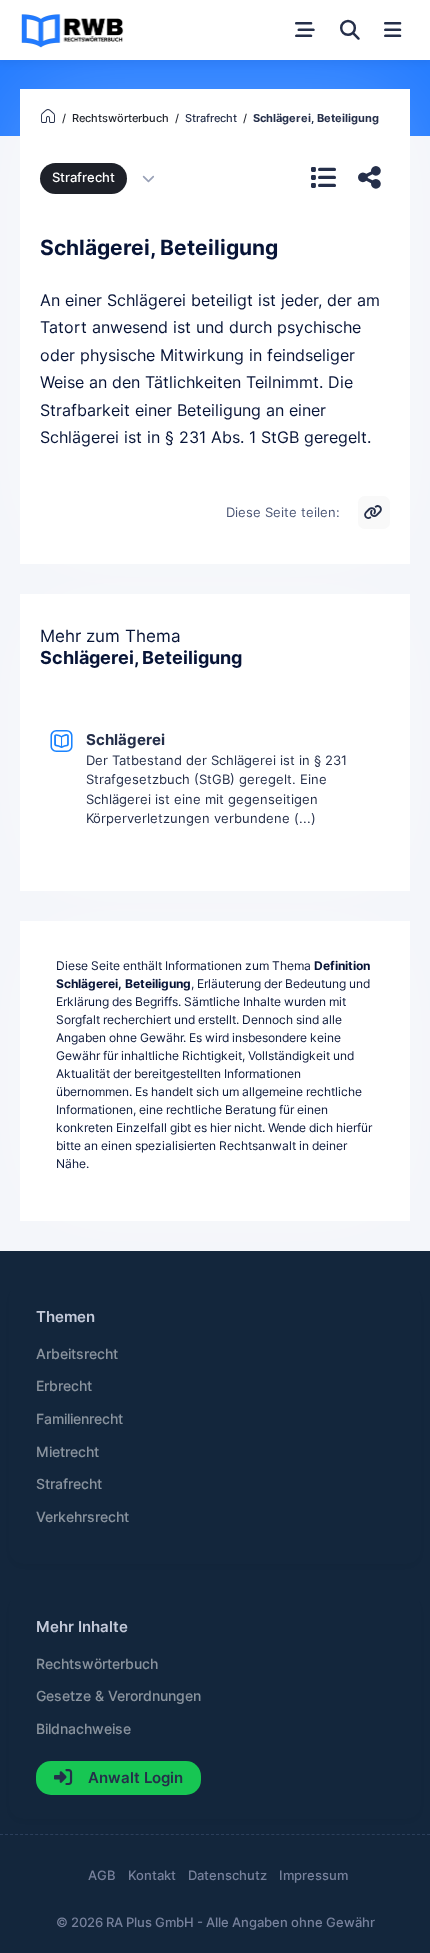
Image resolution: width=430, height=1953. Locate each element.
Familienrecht (79, 1419)
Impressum (313, 1875)
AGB (102, 1875)
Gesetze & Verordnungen (118, 1696)
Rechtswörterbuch (97, 1664)
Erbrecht (64, 1386)
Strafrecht (83, 177)
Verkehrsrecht (82, 1517)
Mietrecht (67, 1452)
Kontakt (152, 1875)
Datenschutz (227, 1875)
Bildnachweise (83, 1729)
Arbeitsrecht (77, 1354)
